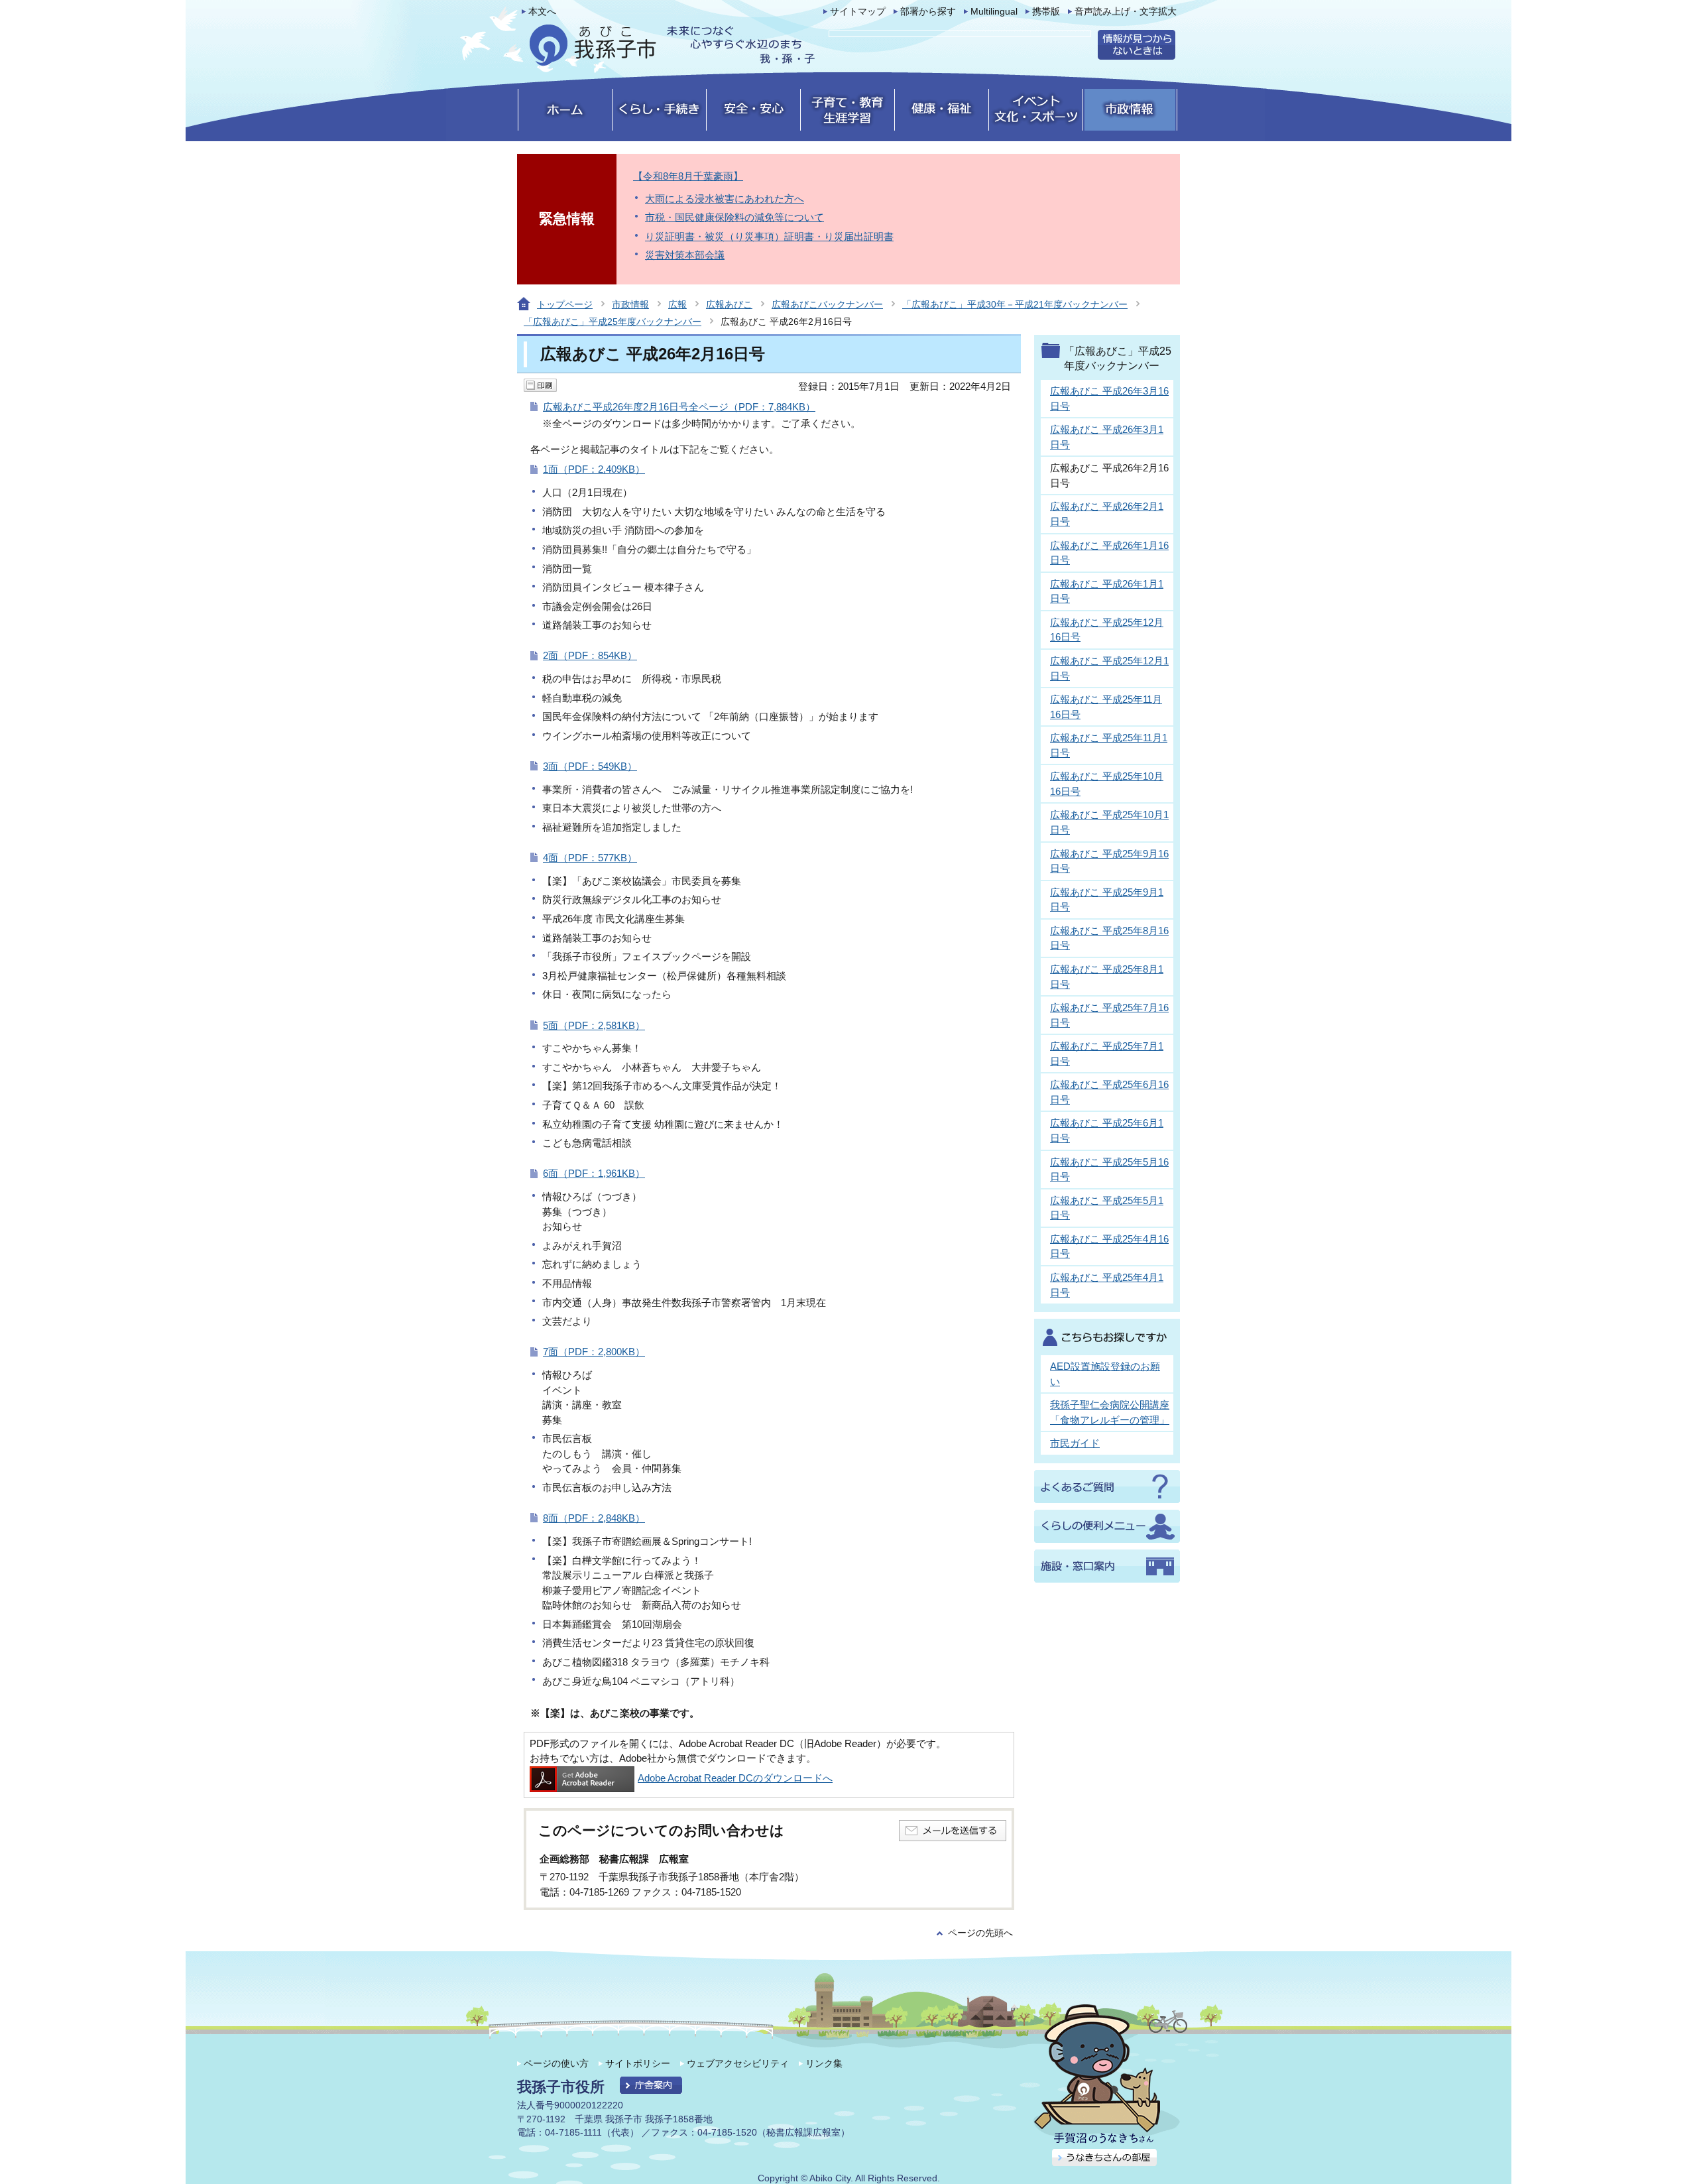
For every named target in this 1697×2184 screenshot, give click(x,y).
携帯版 (1046, 12)
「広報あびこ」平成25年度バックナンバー (613, 322)
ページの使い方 (556, 2063)
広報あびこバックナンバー (827, 304)
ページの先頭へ (980, 1933)
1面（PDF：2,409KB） (594, 469)
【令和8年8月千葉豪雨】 (688, 176)
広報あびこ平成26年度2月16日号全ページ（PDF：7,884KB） (679, 407)
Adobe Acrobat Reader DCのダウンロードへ (735, 1778)
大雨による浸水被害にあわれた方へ (725, 199)
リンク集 (824, 2063)
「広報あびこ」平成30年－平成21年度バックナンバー (1015, 304)
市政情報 (630, 304)
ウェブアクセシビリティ (738, 2063)
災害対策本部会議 (685, 255)
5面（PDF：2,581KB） (594, 1025)
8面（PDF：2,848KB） (594, 1518)
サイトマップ (858, 12)
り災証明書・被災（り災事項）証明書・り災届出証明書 (769, 236)
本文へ (542, 12)
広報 (677, 304)
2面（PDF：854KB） (590, 655)
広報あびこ (729, 304)
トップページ (565, 304)
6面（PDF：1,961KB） (594, 1173)
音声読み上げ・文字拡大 (1126, 12)
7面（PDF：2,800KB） (594, 1352)
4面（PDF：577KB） (590, 858)
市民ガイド (1075, 1443)
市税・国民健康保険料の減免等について (734, 217)
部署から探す (928, 12)
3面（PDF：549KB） (590, 766)
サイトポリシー (638, 2063)
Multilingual (994, 12)
